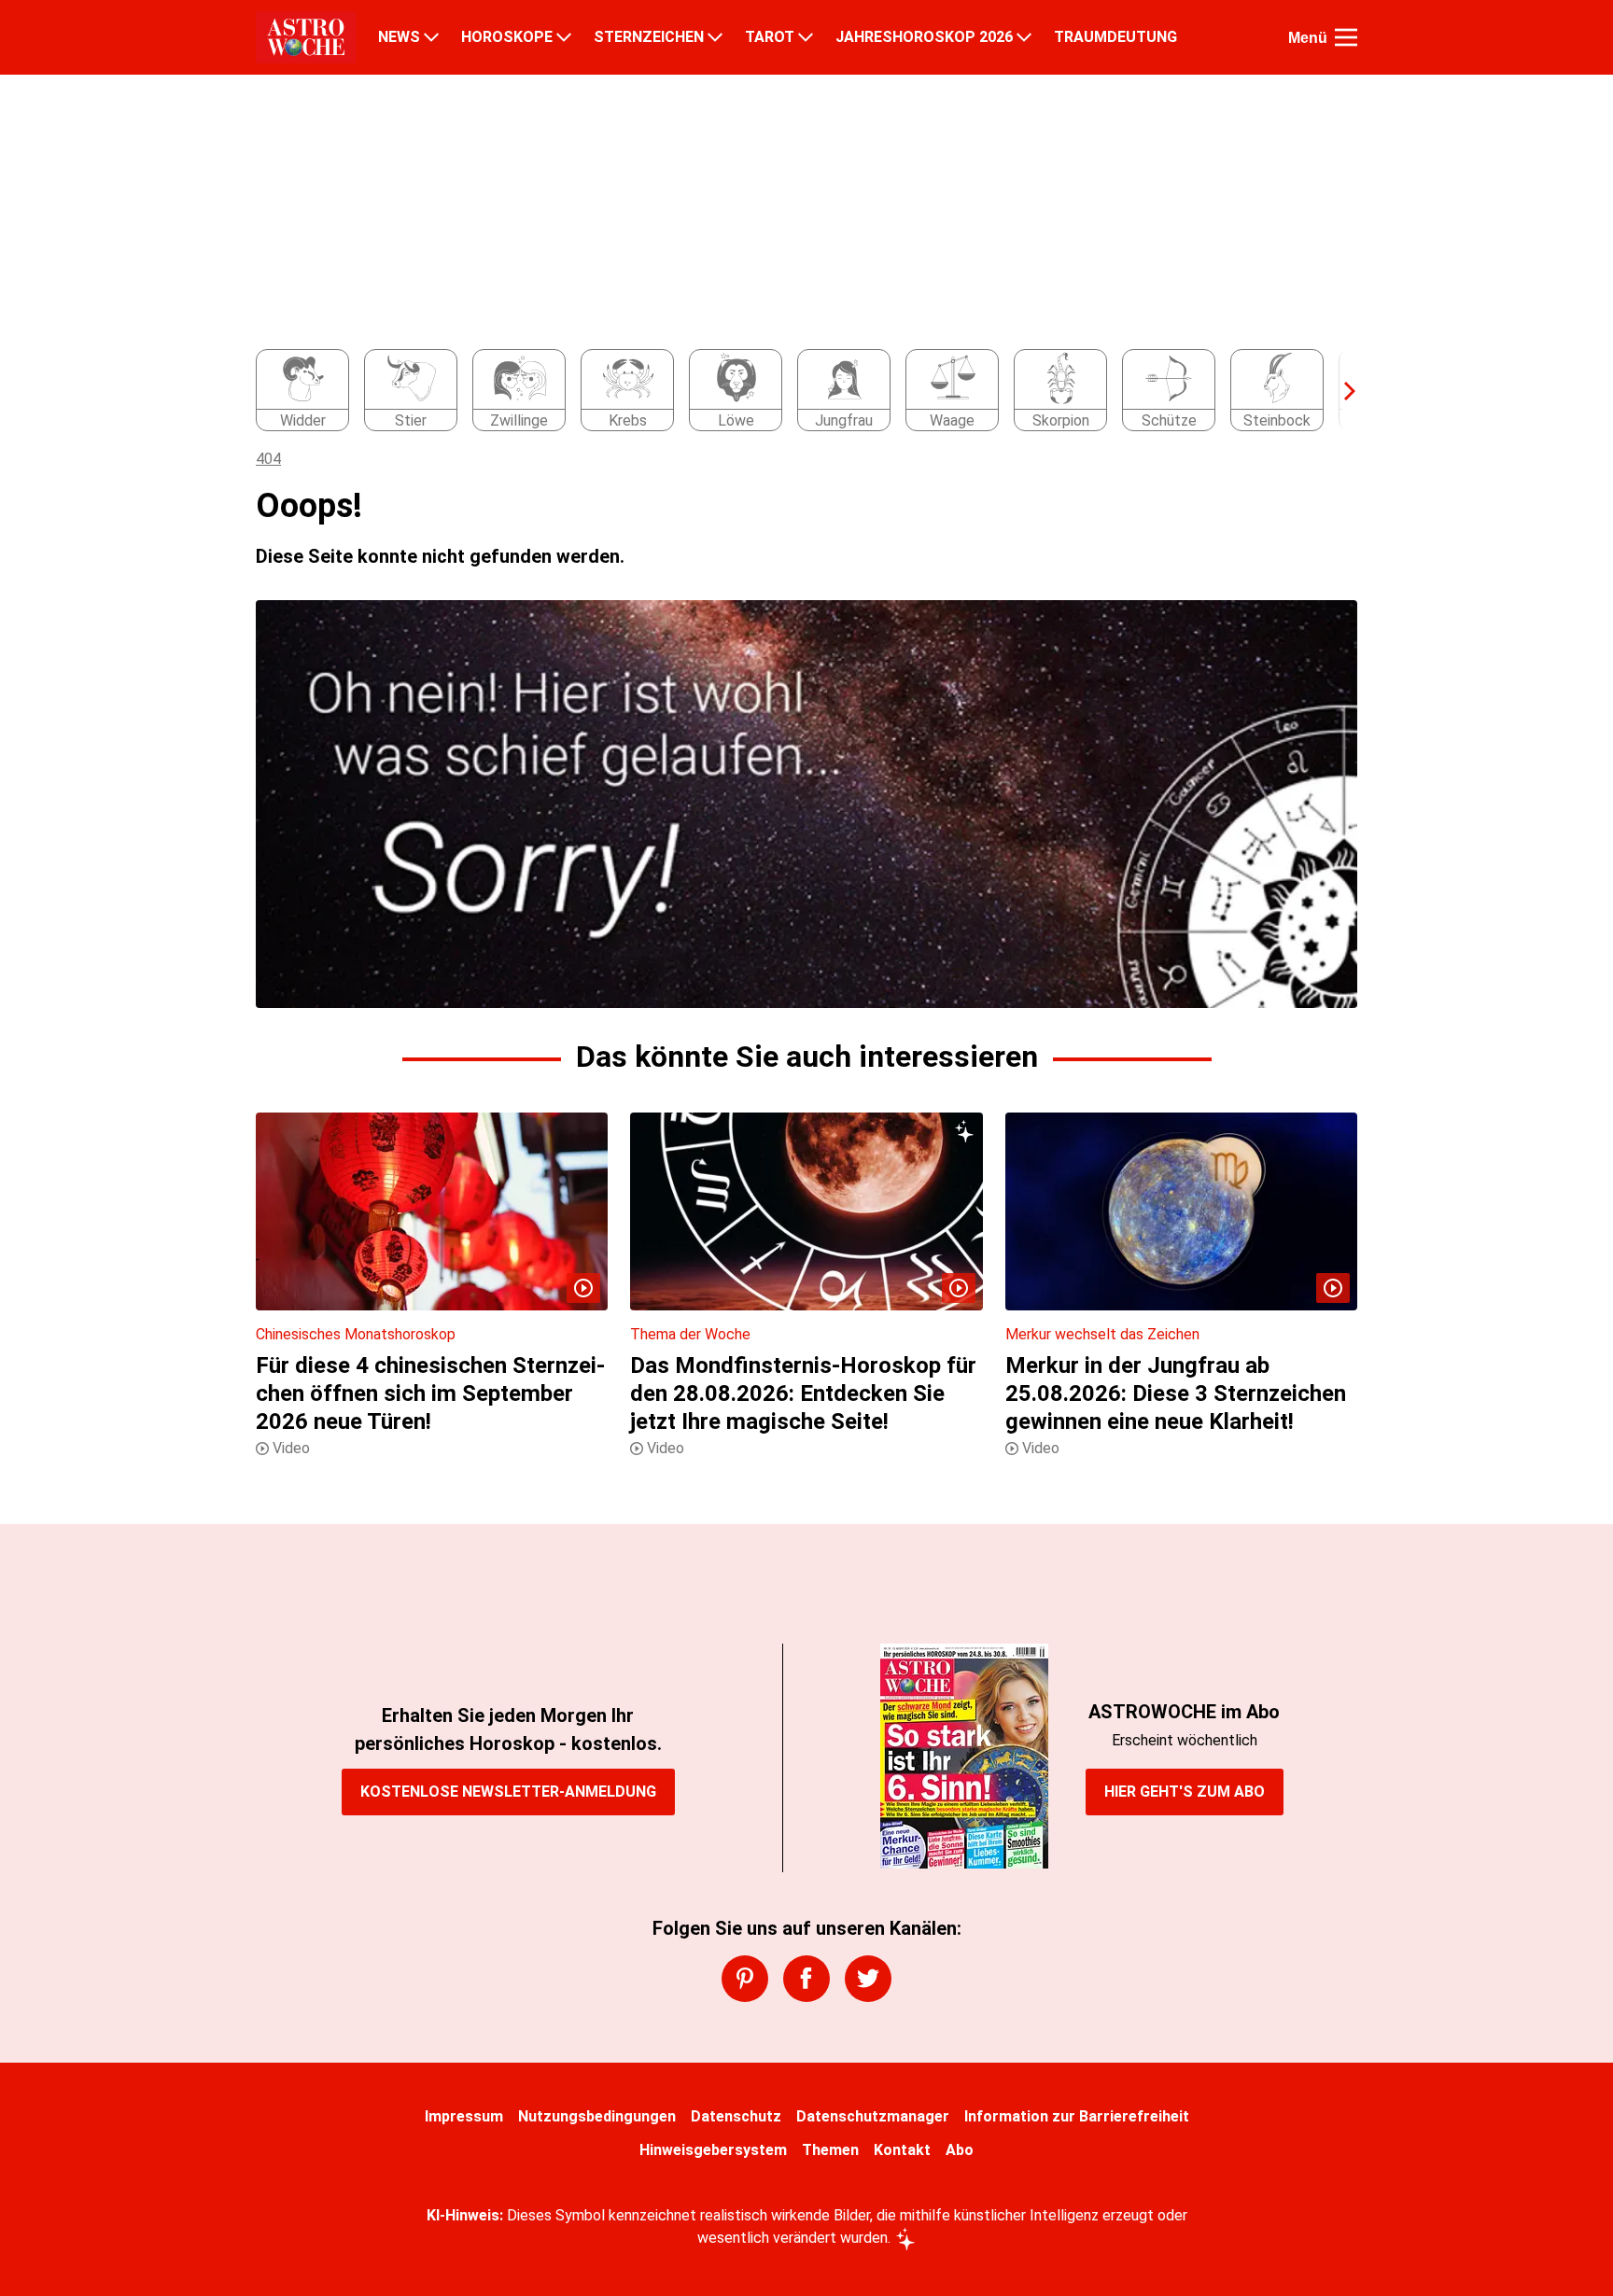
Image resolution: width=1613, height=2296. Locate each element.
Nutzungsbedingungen (597, 2116)
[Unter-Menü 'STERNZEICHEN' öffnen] (715, 37)
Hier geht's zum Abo (1185, 1792)
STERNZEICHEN (649, 37)
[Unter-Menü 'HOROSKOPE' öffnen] (564, 37)
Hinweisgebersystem (713, 2150)
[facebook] (806, 1979)
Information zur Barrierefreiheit (1077, 2116)
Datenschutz (736, 2116)
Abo (960, 2150)
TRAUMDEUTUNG (1115, 37)
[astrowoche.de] (306, 37)
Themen (830, 2150)
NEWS (399, 37)
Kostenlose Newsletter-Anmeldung (508, 1792)
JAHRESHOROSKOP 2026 (924, 37)
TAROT (770, 37)
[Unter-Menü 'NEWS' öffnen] (431, 37)
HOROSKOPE (507, 37)
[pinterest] (745, 1979)
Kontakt (902, 2150)
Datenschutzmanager (873, 2116)
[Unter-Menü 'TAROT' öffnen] (806, 37)
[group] (795, 391)
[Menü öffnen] (1346, 37)
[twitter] (868, 1979)
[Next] (1340, 391)
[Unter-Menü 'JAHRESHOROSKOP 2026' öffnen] (1024, 37)
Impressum (464, 2116)
